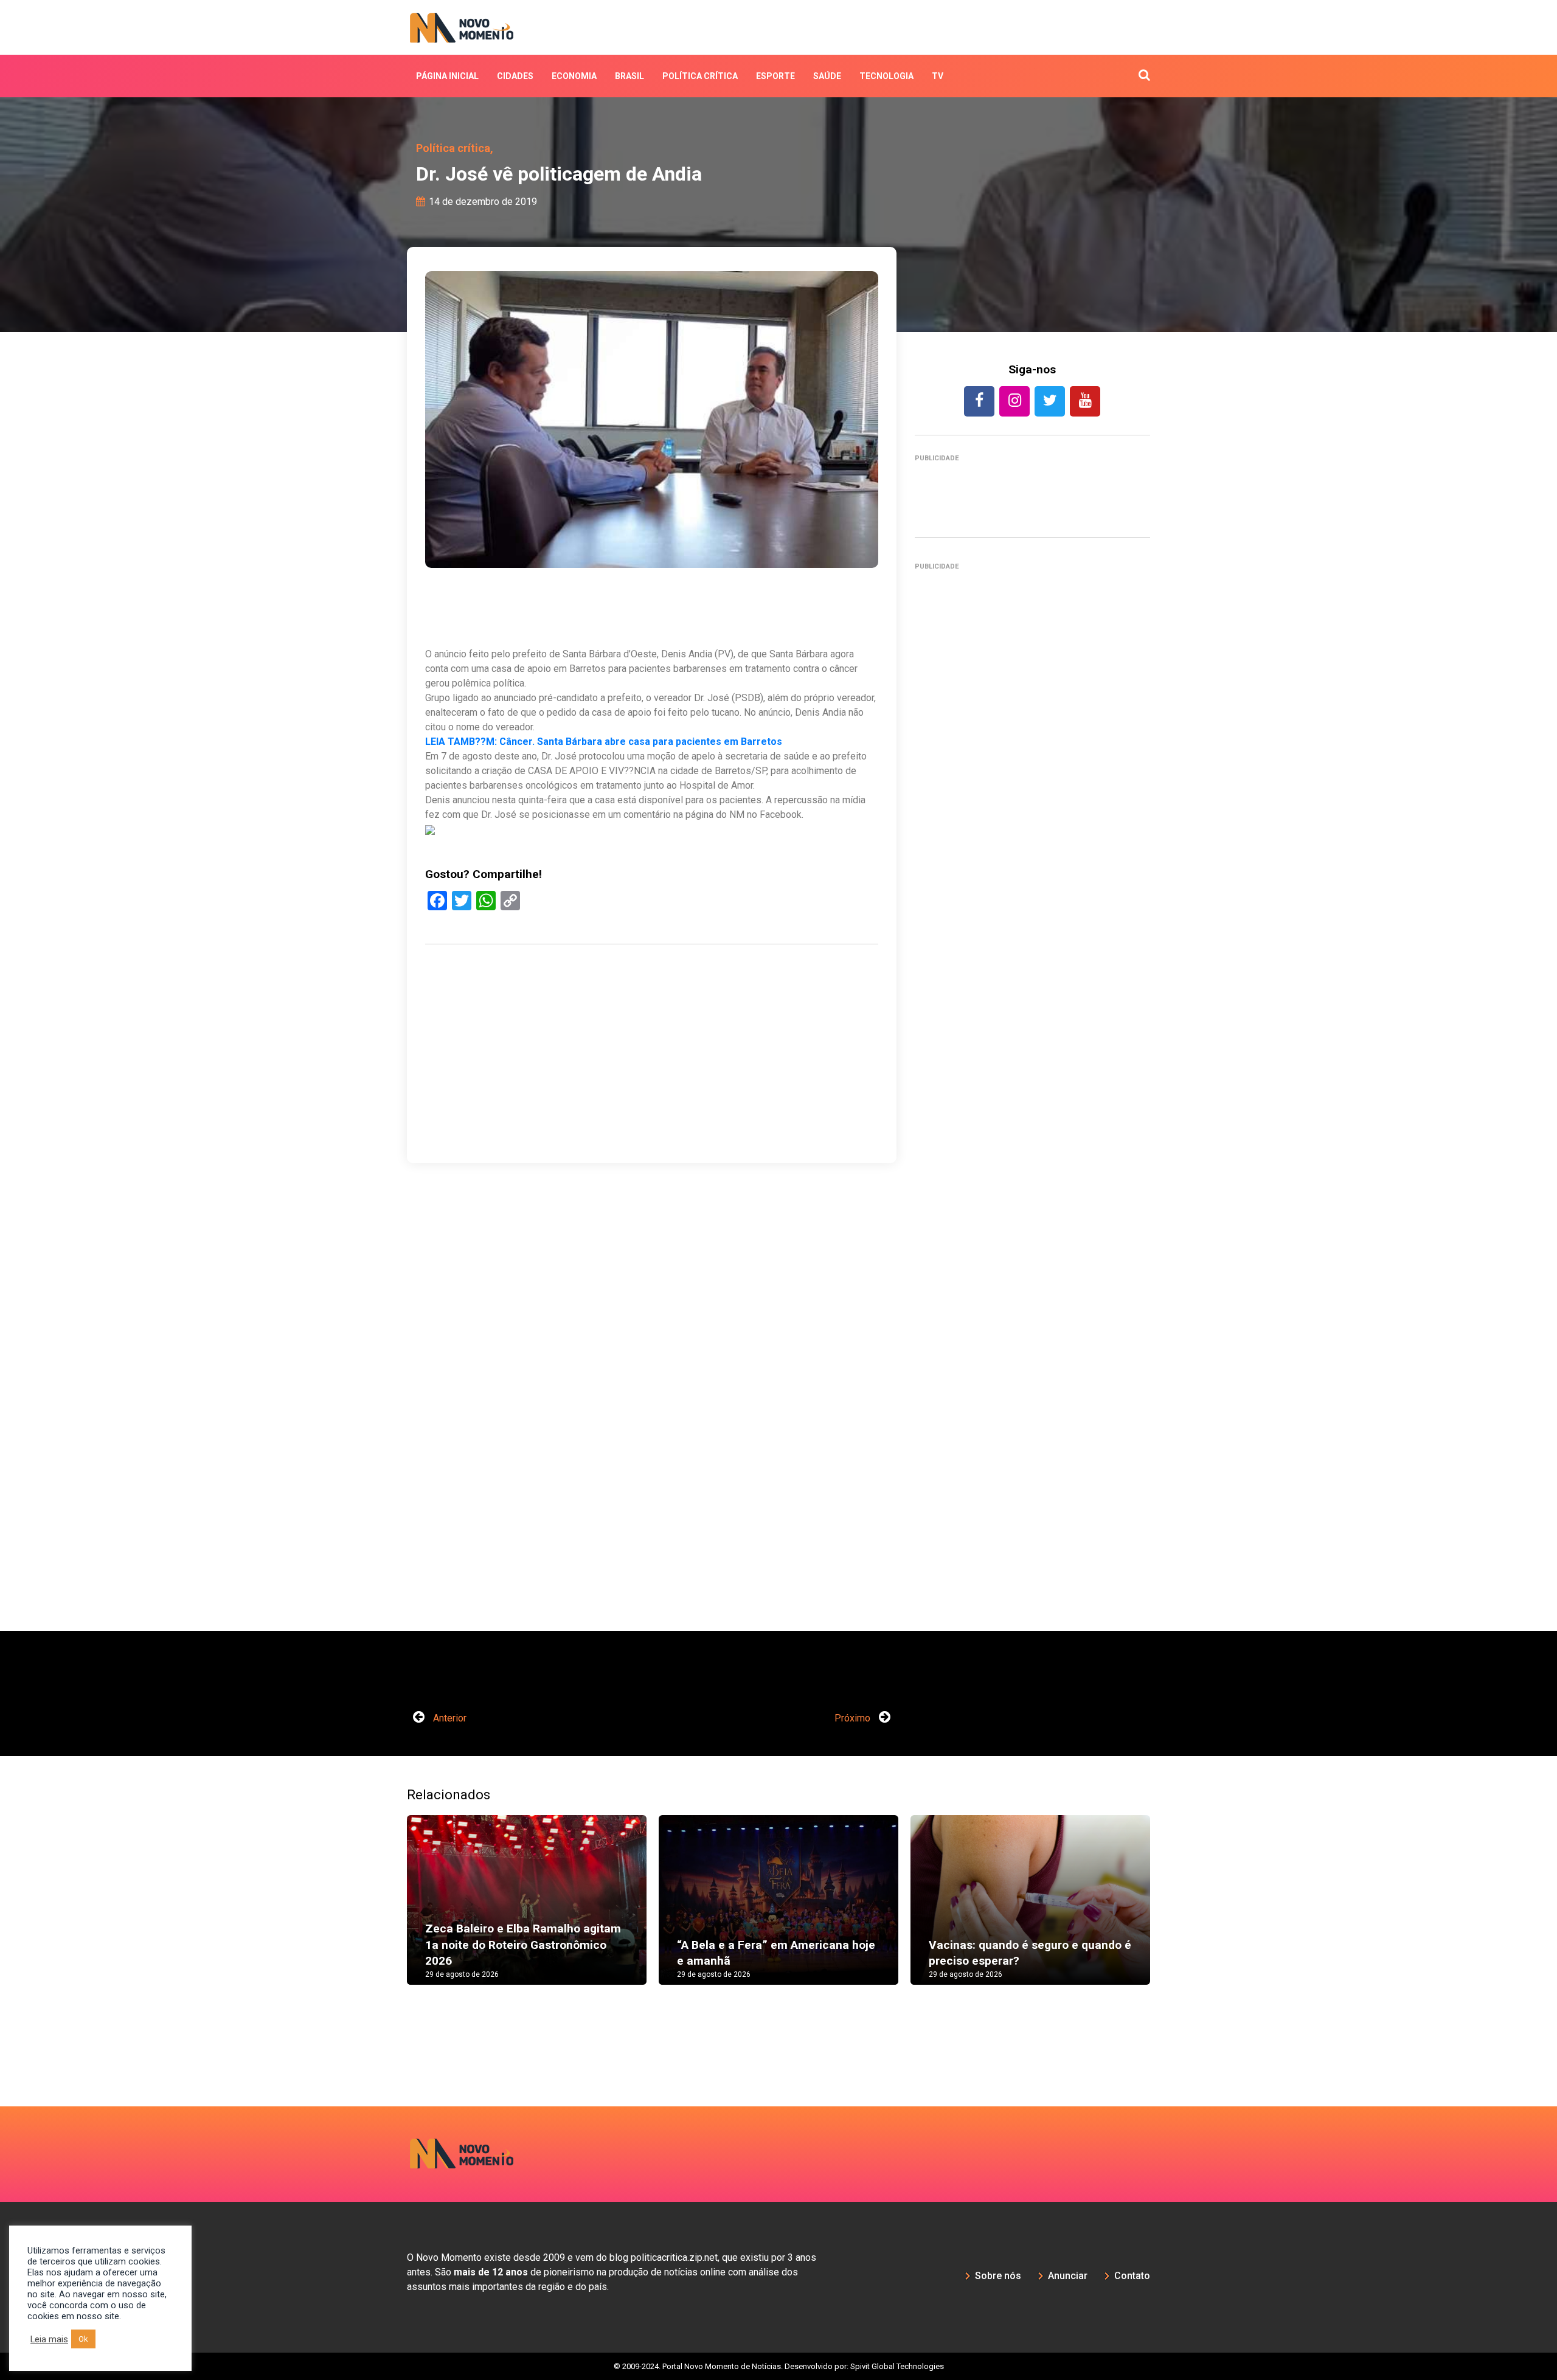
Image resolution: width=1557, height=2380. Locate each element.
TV (938, 76)
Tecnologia (886, 76)
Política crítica (700, 76)
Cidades (515, 76)
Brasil (629, 76)
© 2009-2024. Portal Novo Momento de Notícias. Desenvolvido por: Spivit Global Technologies (779, 2366)
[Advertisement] (652, 1112)
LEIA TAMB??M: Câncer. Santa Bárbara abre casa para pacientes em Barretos (604, 742)
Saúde (827, 76)
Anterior (449, 1718)
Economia (574, 76)
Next (1168, 1912)
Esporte (775, 76)
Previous (389, 1912)
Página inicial (447, 76)
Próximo (854, 1718)
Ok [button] (83, 2339)
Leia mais (49, 2339)
